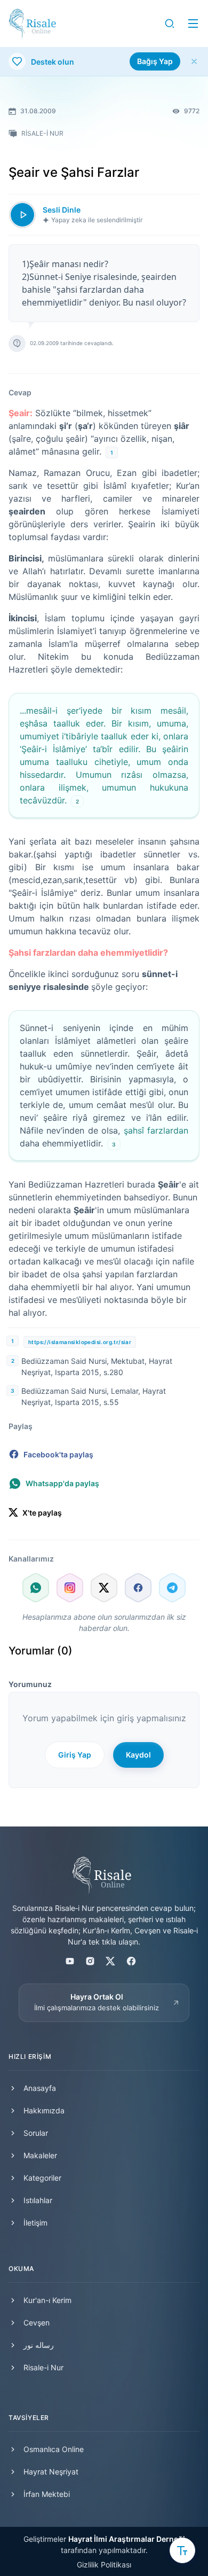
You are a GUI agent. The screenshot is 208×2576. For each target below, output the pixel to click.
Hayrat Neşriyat (51, 2472)
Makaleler (40, 2155)
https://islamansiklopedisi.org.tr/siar (80, 1342)
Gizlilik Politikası (104, 2565)
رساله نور (39, 2345)
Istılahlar (38, 2200)
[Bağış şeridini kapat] (194, 61)
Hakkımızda (44, 2110)
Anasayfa (40, 2088)
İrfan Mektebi (47, 2494)
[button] (170, 24)
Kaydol (138, 1755)
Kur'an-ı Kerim (47, 2300)
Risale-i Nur (43, 2367)
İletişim (35, 2223)
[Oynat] (22, 215)
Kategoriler (42, 2178)
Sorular (36, 2133)
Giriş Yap (75, 1755)
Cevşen (37, 2323)
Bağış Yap (155, 61)
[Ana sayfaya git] (32, 24)
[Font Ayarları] (182, 2550)
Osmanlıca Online (54, 2449)
